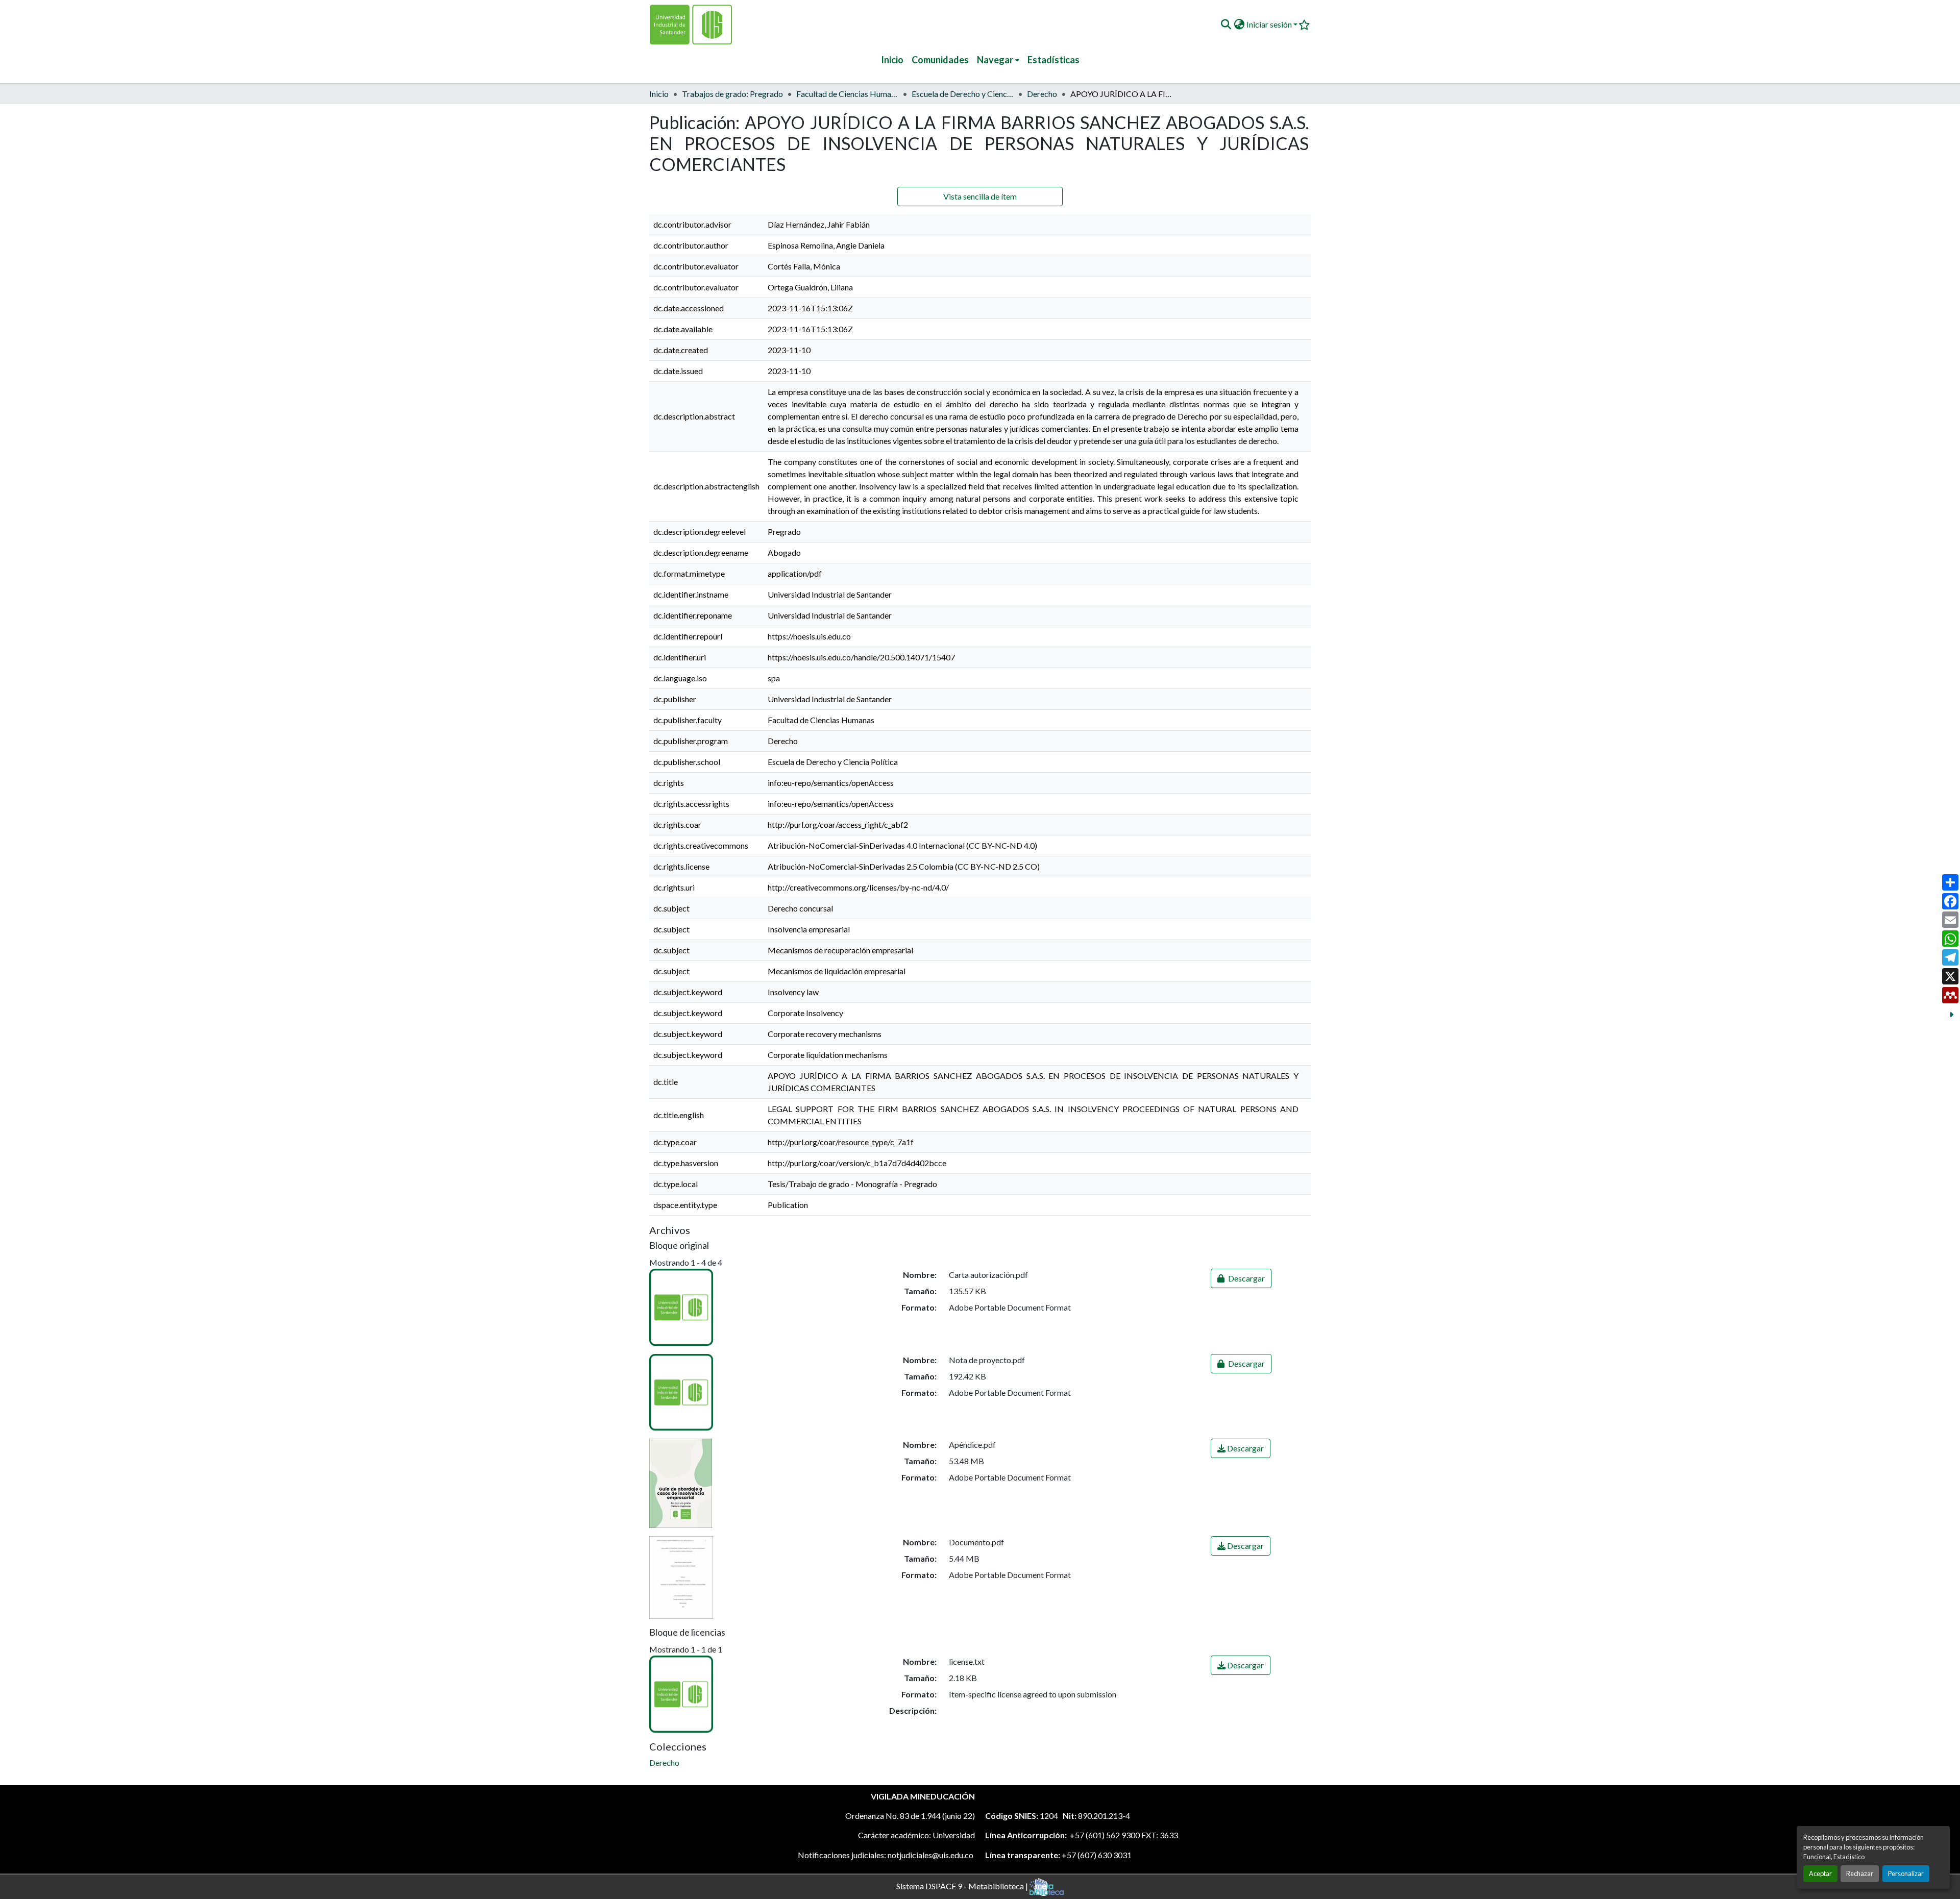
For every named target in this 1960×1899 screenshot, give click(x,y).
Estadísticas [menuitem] (1053, 60)
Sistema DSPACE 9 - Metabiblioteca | (963, 1885)
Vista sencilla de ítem (980, 196)
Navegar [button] (995, 60)
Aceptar (1820, 1873)
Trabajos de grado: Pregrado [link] (732, 94)
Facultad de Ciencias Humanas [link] (847, 94)
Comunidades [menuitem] (940, 60)
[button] (1226, 24)
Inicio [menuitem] (892, 60)
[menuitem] (998, 60)
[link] (1241, 1278)
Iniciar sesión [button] (1270, 24)
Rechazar (1860, 1873)
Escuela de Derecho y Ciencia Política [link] (963, 94)
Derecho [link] (1042, 94)
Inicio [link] (659, 94)
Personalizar (1906, 1873)
